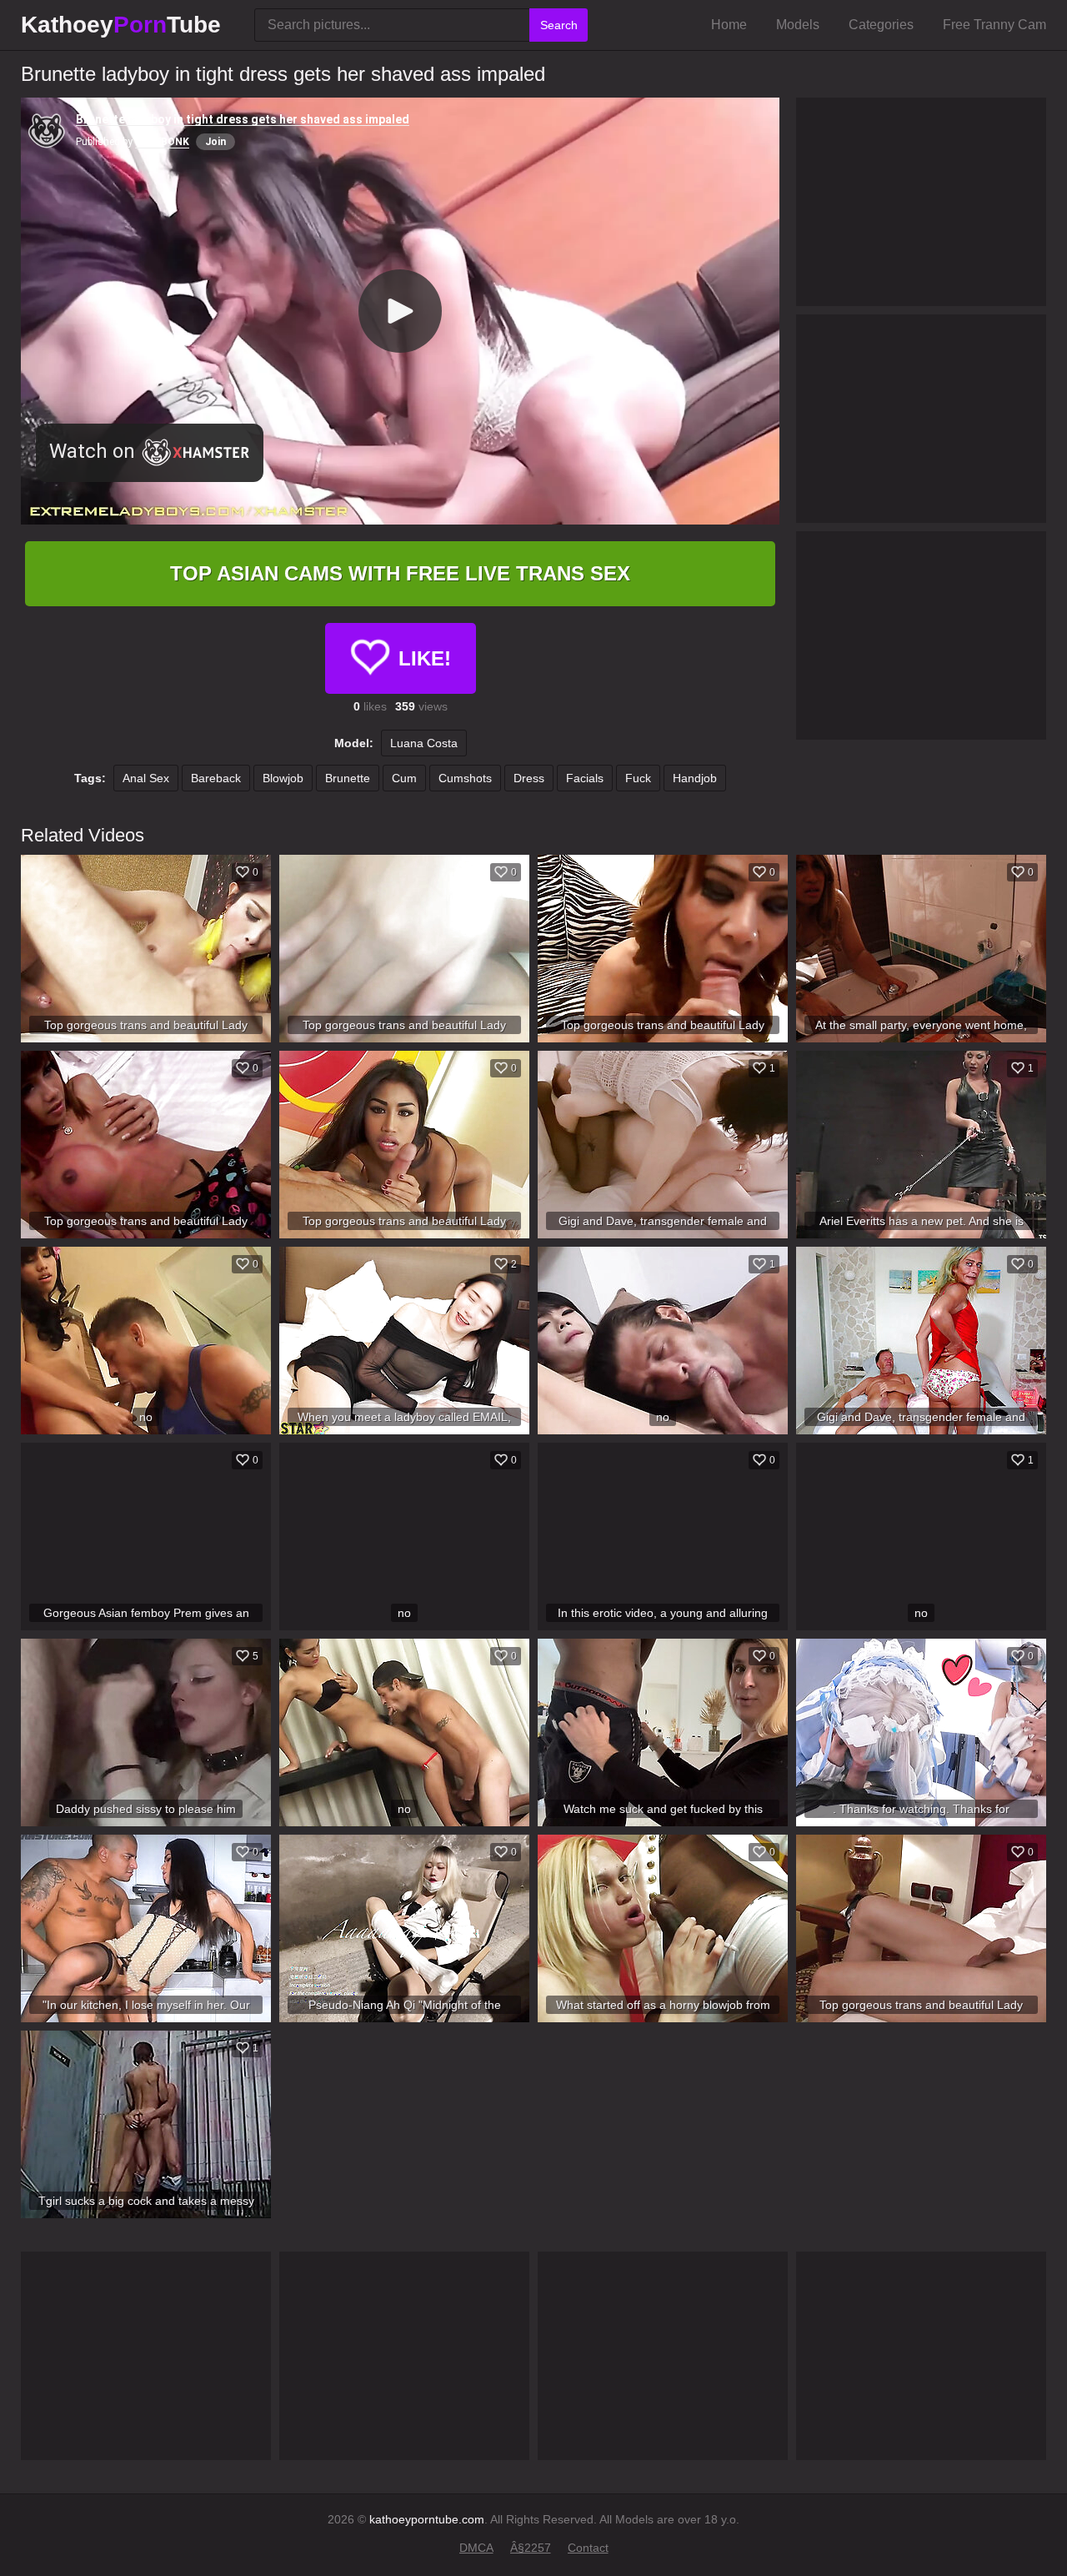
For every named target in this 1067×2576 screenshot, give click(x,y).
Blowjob (283, 778)
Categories (881, 25)
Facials (585, 778)
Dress (529, 778)
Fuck (638, 778)
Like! (425, 658)
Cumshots (465, 778)
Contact (588, 2548)
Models (798, 25)
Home (729, 25)
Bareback (216, 778)
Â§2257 (531, 2548)
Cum (404, 778)
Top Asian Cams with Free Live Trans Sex (400, 573)
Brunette (348, 778)
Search (559, 25)
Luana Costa (424, 743)
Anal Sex (146, 778)
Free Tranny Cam (994, 25)
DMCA (476, 2548)
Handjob (695, 778)
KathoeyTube (121, 25)
